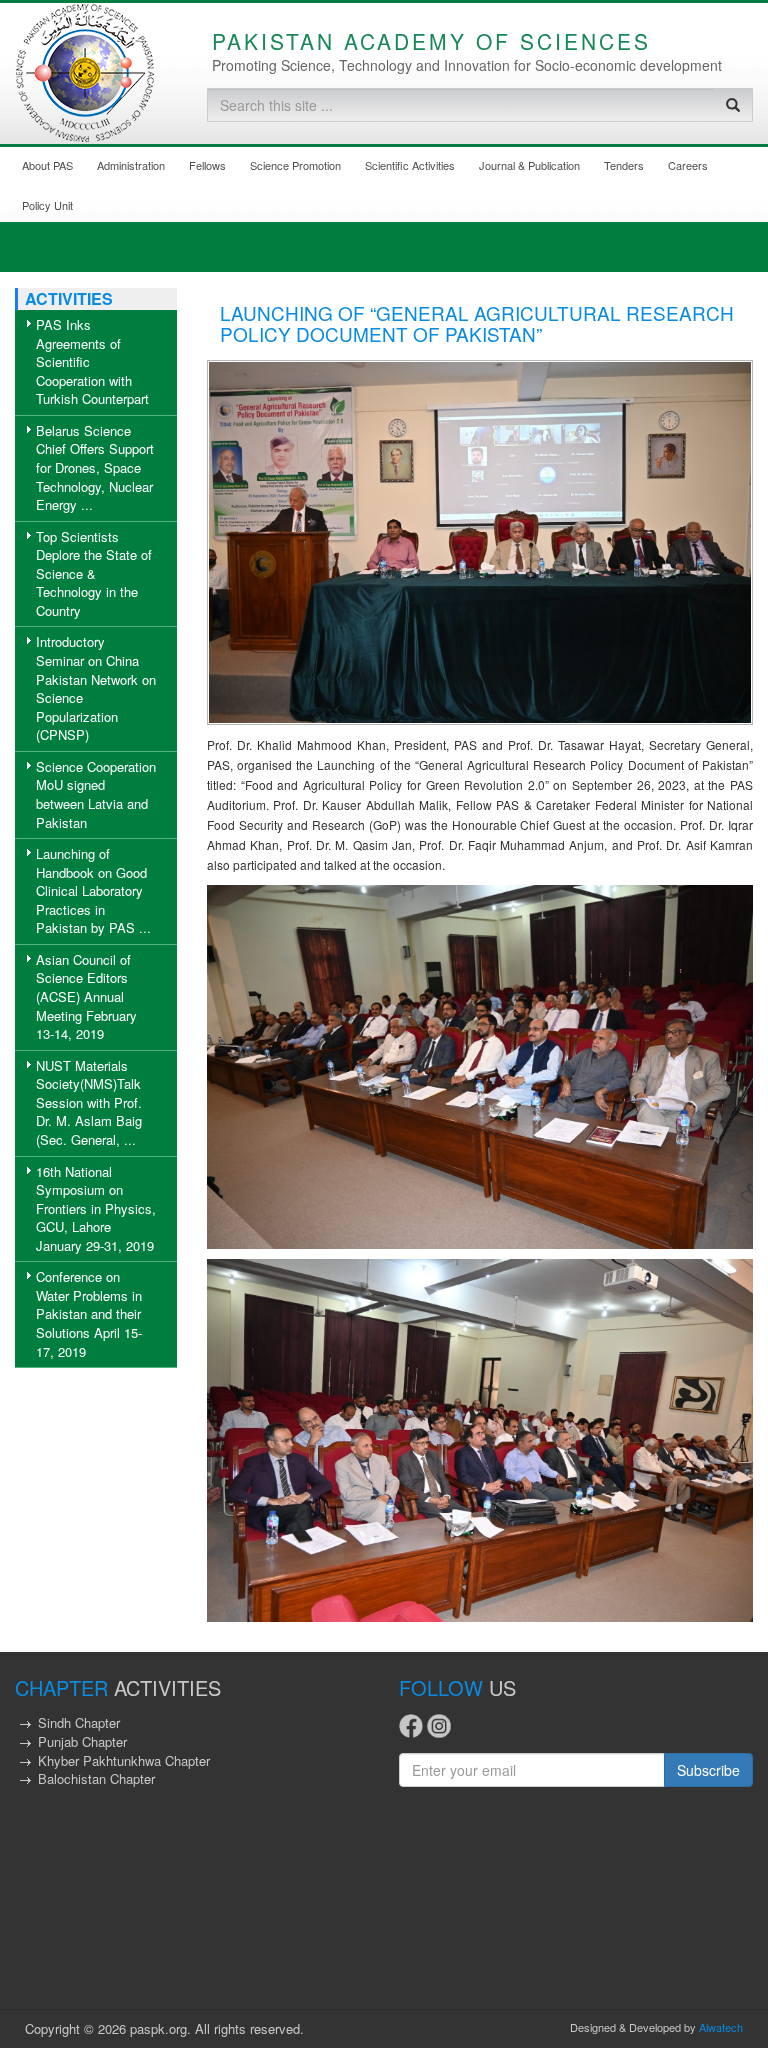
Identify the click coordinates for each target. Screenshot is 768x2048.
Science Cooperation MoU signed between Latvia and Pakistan (96, 794)
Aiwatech (721, 2027)
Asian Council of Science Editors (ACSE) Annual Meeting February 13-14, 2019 (86, 996)
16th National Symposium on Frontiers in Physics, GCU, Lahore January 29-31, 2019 (96, 1208)
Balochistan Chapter (96, 1778)
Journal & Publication (529, 165)
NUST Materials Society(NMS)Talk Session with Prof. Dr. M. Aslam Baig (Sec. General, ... (89, 1102)
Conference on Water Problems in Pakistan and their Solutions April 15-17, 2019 (89, 1313)
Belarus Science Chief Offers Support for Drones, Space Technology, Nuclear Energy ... (95, 467)
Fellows (207, 165)
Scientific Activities (410, 165)
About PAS (47, 165)
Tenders (624, 165)
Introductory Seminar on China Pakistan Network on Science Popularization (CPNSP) (96, 688)
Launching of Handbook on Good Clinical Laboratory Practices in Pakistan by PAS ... (93, 890)
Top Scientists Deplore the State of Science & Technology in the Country (94, 573)
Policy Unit (47, 205)
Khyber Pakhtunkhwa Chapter (124, 1760)
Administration (131, 165)
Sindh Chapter (79, 1722)
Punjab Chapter (82, 1741)
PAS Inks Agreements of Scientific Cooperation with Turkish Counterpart (92, 361)
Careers (688, 165)
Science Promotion (295, 165)
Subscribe (708, 1770)
